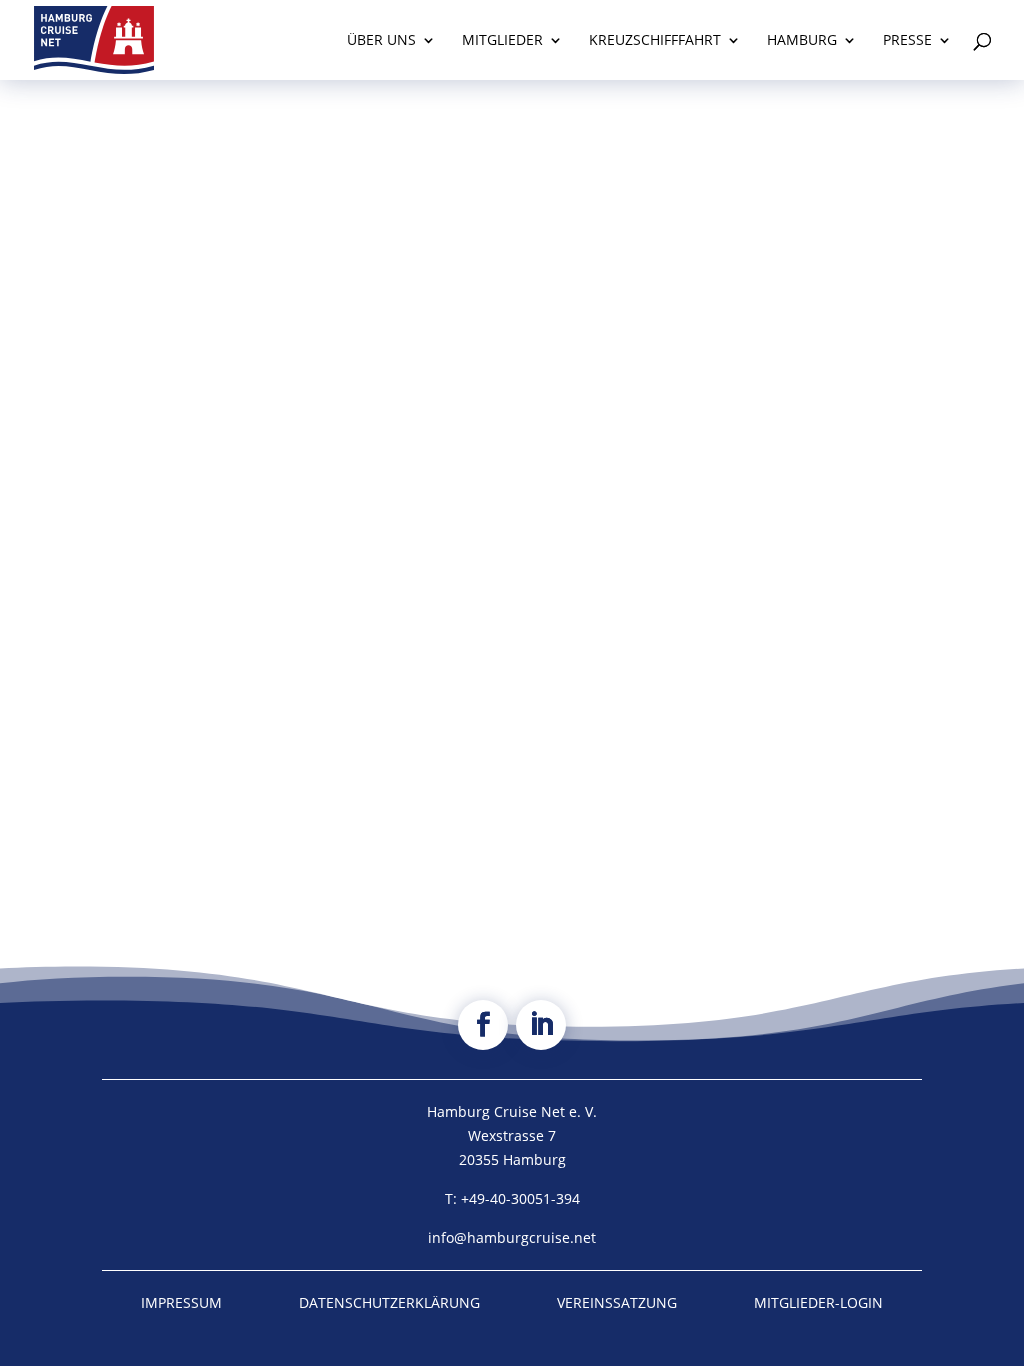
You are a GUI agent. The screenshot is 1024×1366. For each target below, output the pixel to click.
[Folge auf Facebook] (483, 1025)
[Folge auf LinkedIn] (541, 1025)
